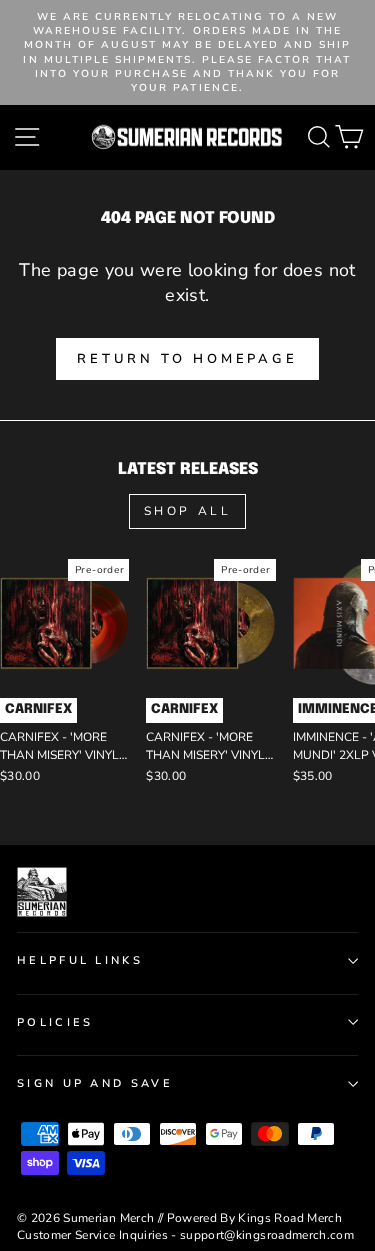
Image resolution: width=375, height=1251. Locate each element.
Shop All (188, 511)
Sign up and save (95, 1083)
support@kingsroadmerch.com (267, 1235)
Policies (55, 1022)
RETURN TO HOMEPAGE (187, 359)
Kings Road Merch (290, 1218)
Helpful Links (80, 960)
